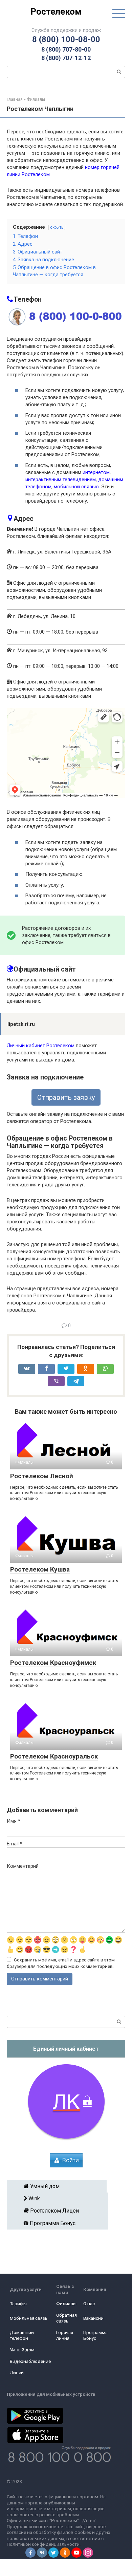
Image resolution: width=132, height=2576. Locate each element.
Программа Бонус (60, 2223)
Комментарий (23, 1866)
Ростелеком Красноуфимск (53, 1663)
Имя (14, 1821)
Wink (59, 2198)
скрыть (57, 227)
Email (15, 1844)
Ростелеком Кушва (40, 1569)
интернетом (96, 472)
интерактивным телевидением (61, 480)
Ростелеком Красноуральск (54, 1756)
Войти (71, 2160)
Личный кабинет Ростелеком (41, 1046)
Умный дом (59, 2186)
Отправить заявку (66, 1097)
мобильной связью (76, 487)
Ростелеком (56, 12)
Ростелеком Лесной (42, 1476)
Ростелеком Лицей (60, 2211)
